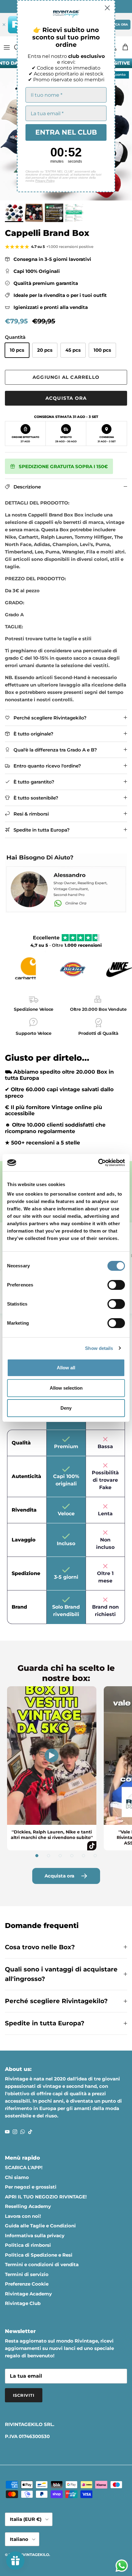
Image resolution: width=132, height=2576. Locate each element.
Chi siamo (17, 2177)
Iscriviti (24, 2395)
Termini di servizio (27, 2274)
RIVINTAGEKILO (34, 2555)
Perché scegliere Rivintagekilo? (56, 2001)
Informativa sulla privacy (35, 2236)
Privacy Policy (45, 181)
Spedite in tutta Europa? (45, 2023)
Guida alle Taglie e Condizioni (40, 2226)
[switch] (116, 1285)
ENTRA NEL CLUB (66, 132)
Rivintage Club (23, 2303)
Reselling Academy (28, 2206)
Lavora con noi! (23, 2216)
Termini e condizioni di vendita (42, 2264)
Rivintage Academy (28, 2294)
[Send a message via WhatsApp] (122, 2566)
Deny (66, 1408)
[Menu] (7, 47)
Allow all (66, 1368)
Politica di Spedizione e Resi (39, 2255)
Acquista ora (66, 398)
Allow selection (66, 1388)
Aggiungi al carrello (66, 377)
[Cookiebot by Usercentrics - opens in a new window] (98, 1163)
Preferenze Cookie (27, 2284)
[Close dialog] (107, 8)
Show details (99, 1348)
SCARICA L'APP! (24, 2167)
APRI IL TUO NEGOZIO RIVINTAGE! (46, 2197)
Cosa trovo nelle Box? (40, 1947)
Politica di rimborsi (28, 2245)
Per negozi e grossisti (31, 2187)
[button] (37, 1856)
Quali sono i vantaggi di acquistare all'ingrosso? (61, 1974)
